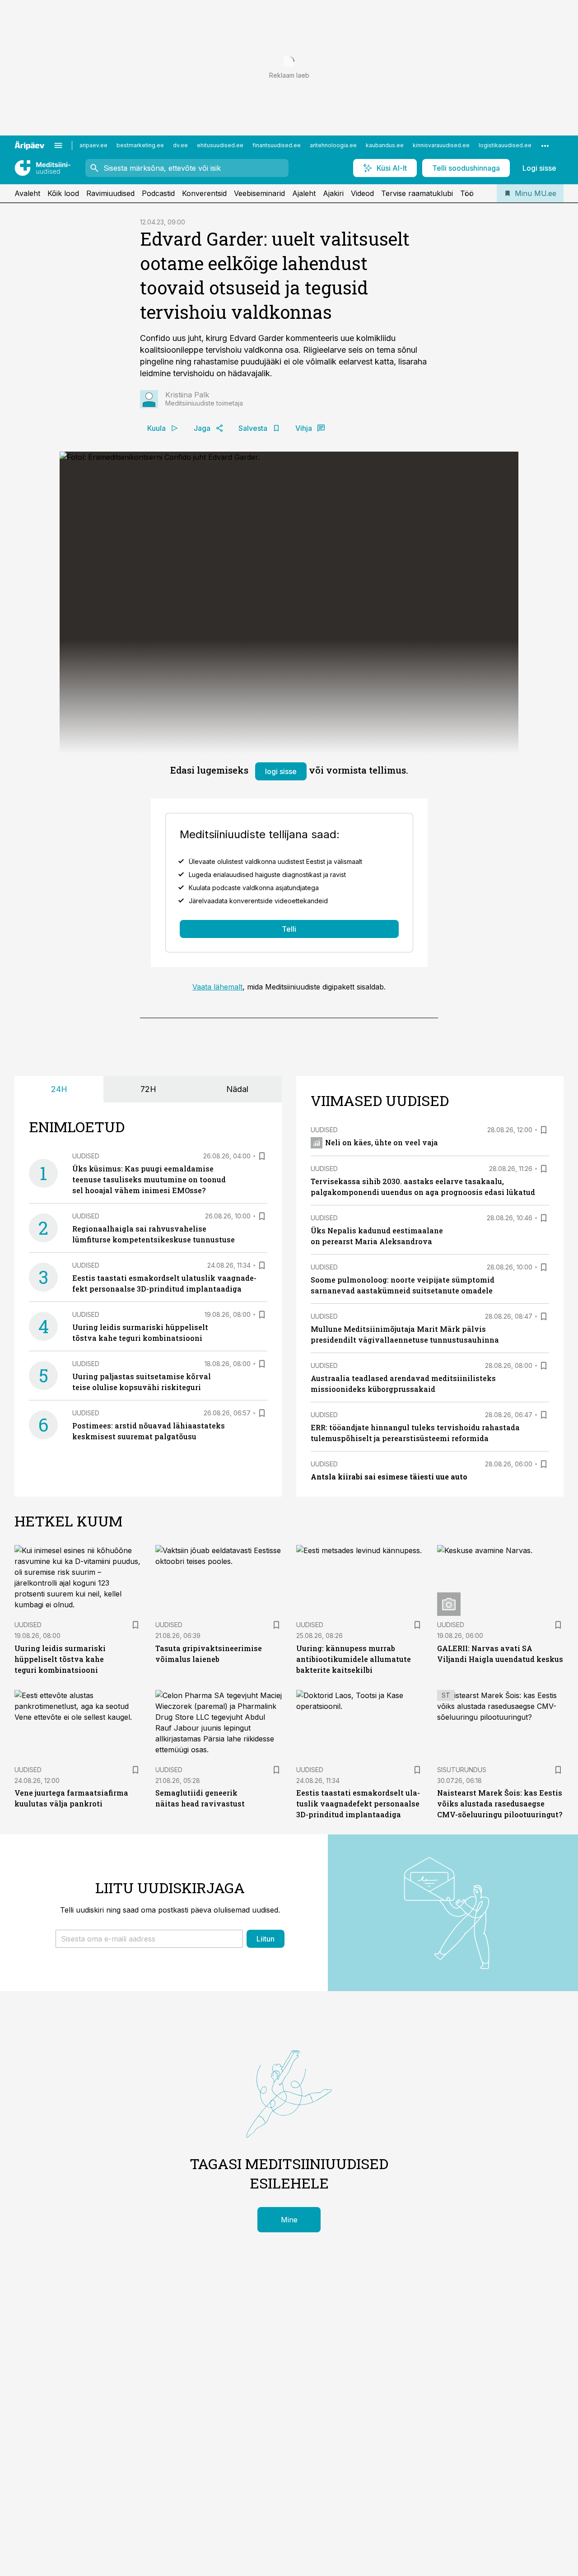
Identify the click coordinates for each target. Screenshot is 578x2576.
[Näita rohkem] (545, 145)
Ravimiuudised (110, 193)
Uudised (86, 1156)
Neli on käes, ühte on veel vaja (382, 1142)
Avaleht (27, 193)
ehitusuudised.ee (220, 145)
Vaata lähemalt (217, 987)
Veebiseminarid (259, 193)
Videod (362, 193)
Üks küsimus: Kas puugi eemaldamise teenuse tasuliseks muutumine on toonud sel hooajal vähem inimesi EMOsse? (149, 1179)
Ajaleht (304, 193)
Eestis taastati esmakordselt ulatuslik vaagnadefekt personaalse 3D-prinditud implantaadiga (358, 1804)
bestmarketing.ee (140, 145)
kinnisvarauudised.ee (441, 145)
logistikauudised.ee (505, 145)
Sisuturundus (462, 1770)
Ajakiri (333, 193)
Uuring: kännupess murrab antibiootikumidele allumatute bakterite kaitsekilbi (354, 1659)
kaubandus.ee (385, 145)
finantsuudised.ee (277, 145)
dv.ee (180, 145)
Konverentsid (204, 193)
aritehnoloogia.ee (333, 145)
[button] (149, 1939)
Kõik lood (63, 193)
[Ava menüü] (58, 145)
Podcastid (158, 193)
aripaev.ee (93, 145)
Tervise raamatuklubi (417, 193)
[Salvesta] (262, 1156)
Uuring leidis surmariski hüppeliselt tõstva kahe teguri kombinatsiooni (60, 1659)
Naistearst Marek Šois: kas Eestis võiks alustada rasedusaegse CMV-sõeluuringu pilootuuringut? (500, 1804)
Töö (467, 193)
